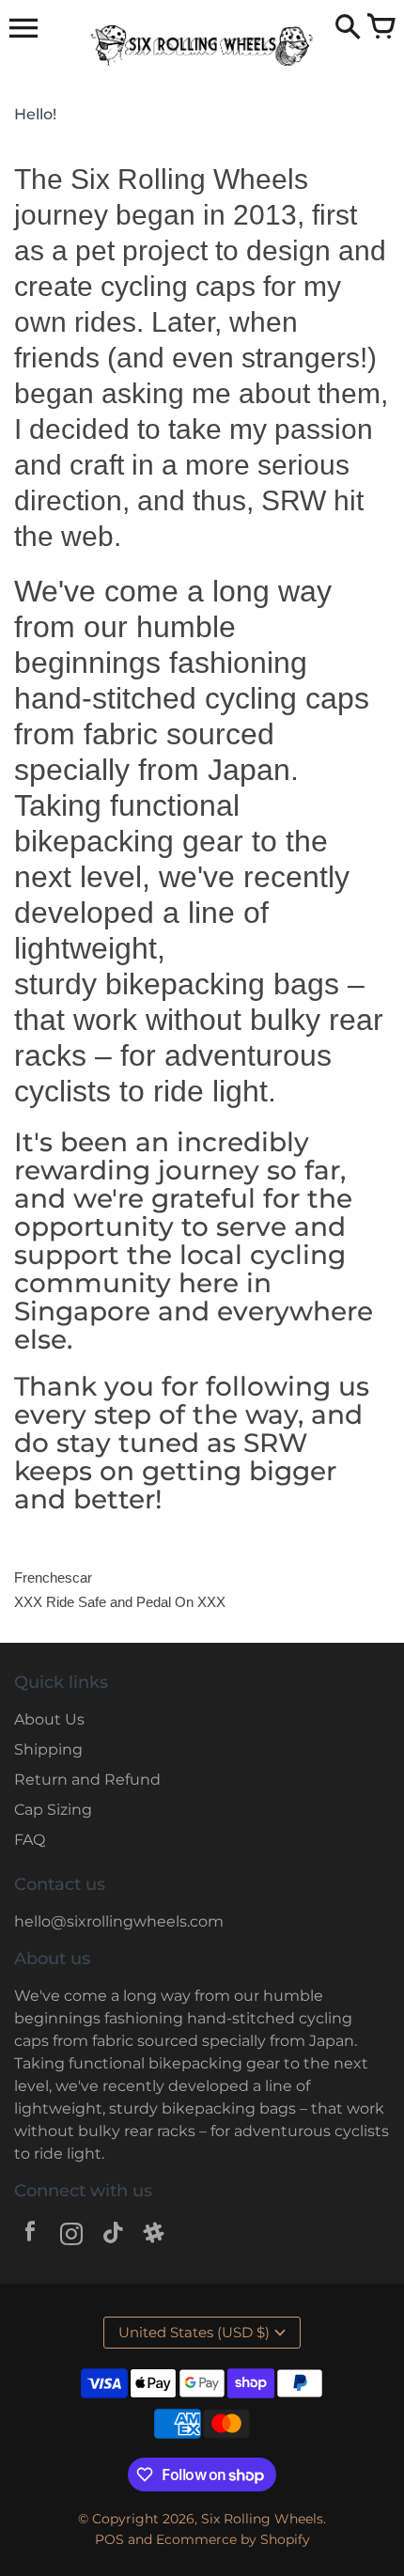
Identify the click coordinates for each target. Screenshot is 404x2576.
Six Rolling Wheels (262, 2519)
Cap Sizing (53, 1810)
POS (109, 2539)
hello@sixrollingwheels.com (119, 1921)
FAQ (30, 1840)
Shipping (48, 1749)
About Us (49, 1719)
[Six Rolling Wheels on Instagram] (71, 2236)
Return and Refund (87, 1780)
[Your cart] (381, 28)
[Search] (348, 28)
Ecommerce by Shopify (233, 2539)
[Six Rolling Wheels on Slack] (154, 2236)
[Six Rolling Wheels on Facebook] (30, 2236)
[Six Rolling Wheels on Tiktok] (113, 2236)
